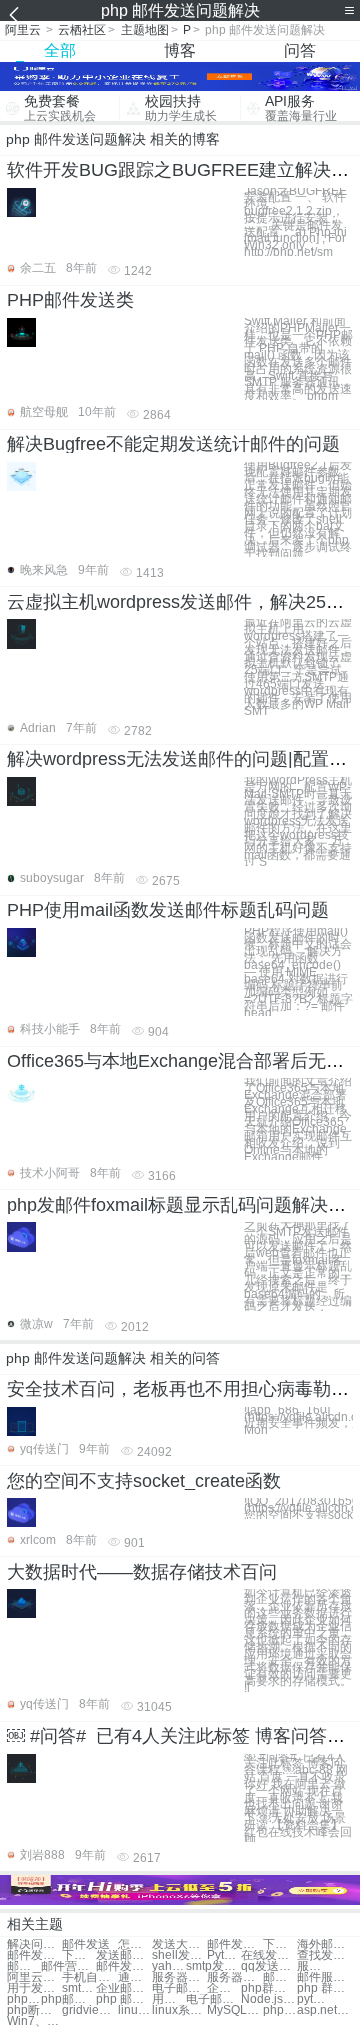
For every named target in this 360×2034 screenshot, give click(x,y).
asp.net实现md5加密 (324, 2010)
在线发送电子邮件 (268, 1955)
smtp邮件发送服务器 (79, 1988)
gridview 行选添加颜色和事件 (89, 2010)
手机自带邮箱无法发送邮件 (89, 1977)
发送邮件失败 (123, 1955)
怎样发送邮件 (135, 1944)
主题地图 (145, 30)
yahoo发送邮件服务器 (169, 1966)
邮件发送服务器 (24, 1966)
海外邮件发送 (324, 1944)
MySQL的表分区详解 (234, 2010)
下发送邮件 (280, 1944)
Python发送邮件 (224, 1955)
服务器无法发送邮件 (314, 1966)
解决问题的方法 (34, 1944)
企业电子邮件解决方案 (224, 1988)
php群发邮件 (268, 1988)
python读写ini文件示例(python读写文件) (314, 1999)
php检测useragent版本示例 (280, 2010)
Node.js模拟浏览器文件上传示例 (268, 1999)
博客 (180, 50)
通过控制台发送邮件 (135, 1977)
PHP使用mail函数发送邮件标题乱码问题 (168, 910)
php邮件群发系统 (68, 1999)
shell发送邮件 (179, 1955)
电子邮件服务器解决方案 (213, 1999)
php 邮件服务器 (123, 1999)
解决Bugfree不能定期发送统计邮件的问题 (173, 444)
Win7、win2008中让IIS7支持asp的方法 (34, 2021)
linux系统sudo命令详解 (179, 2010)
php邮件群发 (24, 1999)
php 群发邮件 (324, 1988)
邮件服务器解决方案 (324, 1977)
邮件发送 (86, 1944)
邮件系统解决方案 (280, 1977)
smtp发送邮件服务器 (213, 1966)
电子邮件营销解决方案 (179, 1988)
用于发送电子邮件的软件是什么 (169, 1999)
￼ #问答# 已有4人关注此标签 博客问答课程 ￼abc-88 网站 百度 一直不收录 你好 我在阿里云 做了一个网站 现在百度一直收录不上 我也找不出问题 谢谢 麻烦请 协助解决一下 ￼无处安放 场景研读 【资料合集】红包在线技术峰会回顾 (298, 1798)
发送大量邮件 (179, 1944)
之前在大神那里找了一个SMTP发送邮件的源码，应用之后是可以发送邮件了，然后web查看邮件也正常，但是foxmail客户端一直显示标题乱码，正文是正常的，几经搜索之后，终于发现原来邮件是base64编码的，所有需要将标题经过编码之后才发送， (298, 1266)
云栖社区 (82, 30)
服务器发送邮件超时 (234, 1977)
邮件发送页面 (234, 1944)
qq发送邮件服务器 (268, 1966)
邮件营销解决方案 (68, 1966)
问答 (300, 50)
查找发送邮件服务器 (324, 1955)
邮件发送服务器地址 (123, 1966)
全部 (60, 50)
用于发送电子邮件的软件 (34, 1988)
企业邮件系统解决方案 (123, 1988)
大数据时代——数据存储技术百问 (142, 1572)
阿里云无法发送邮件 (34, 1977)
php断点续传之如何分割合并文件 (34, 2010)
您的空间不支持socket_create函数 (144, 1481)
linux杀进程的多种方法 (135, 2010)
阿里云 (23, 30)
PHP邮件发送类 (70, 300)
